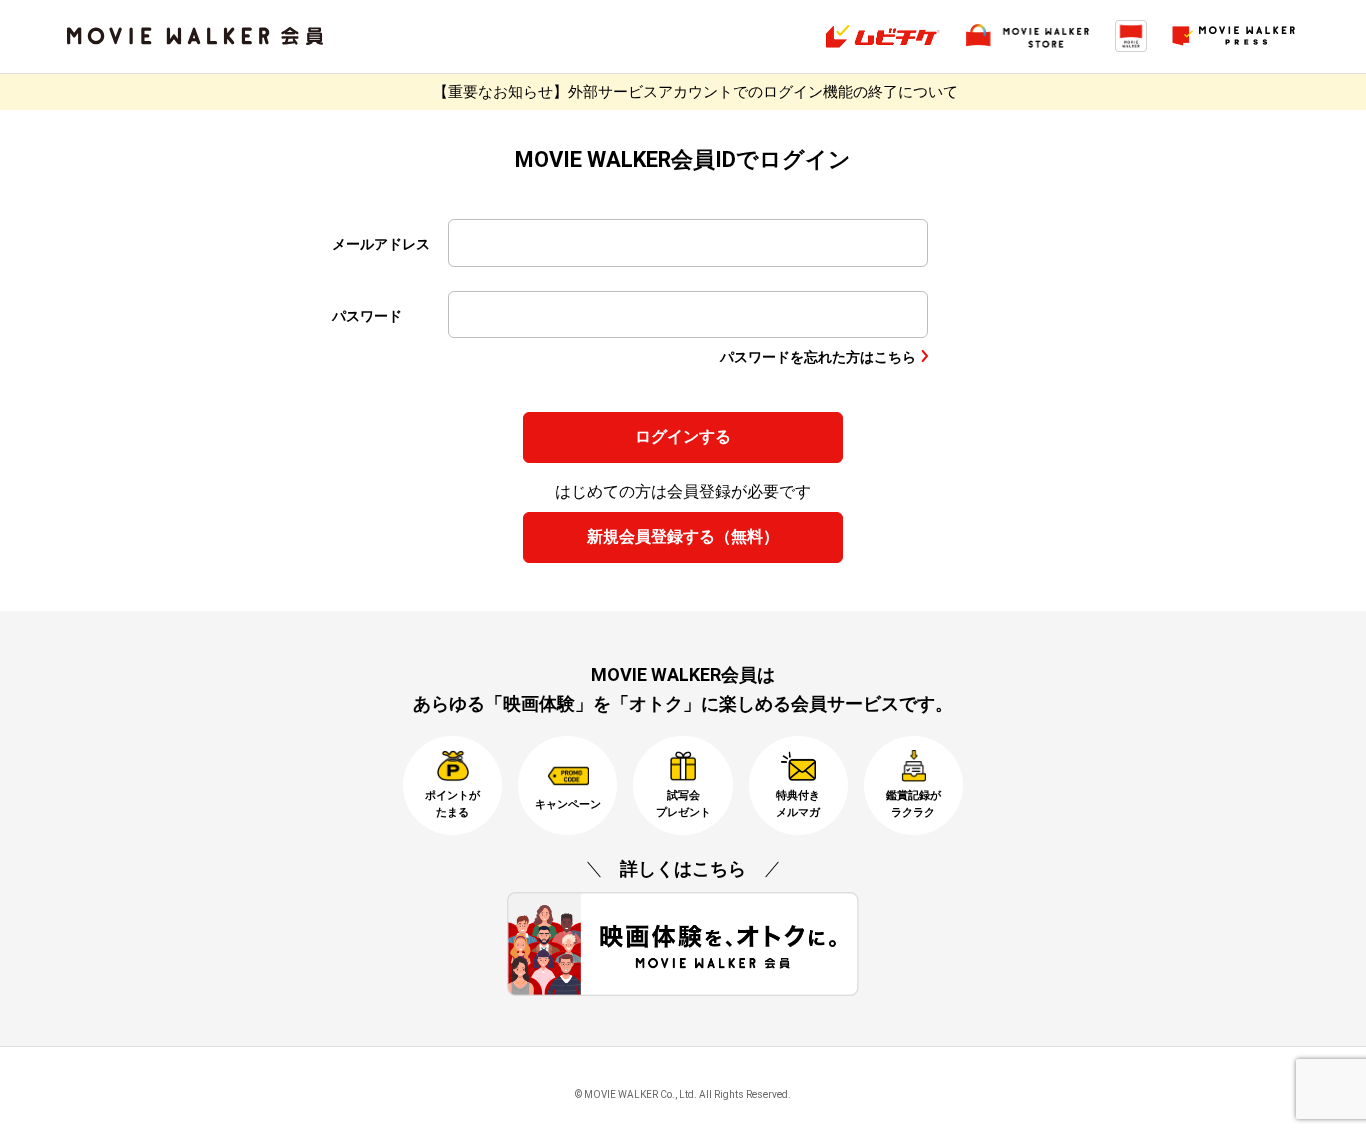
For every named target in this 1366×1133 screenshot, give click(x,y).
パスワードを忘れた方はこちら (818, 357)
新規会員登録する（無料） (683, 536)
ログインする (683, 436)
